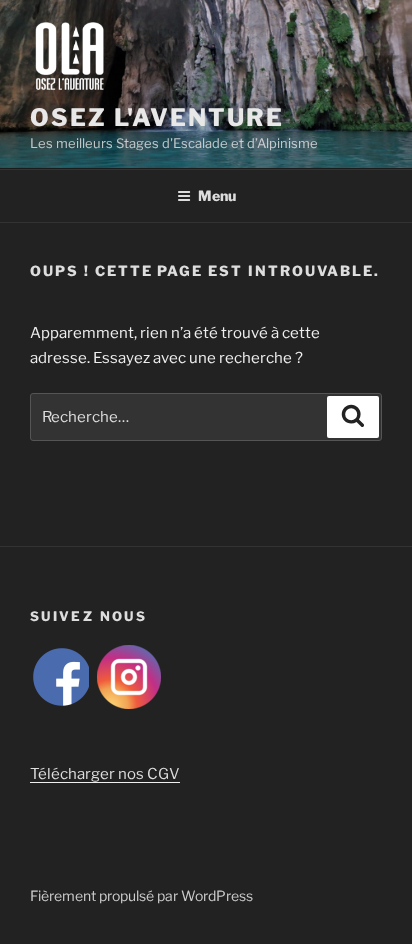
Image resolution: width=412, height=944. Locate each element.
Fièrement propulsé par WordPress (141, 895)
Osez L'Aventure (157, 117)
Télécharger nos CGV (105, 774)
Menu (217, 195)
